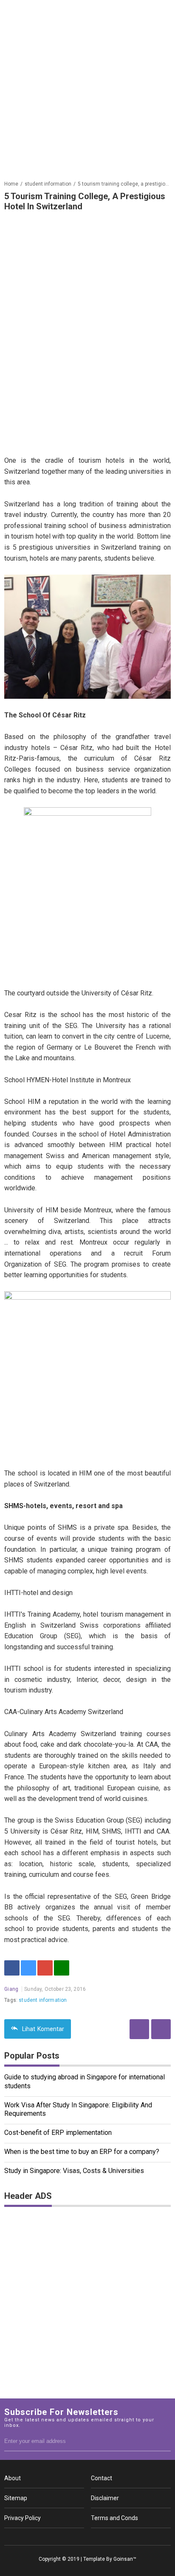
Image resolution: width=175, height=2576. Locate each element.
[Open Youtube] (102, 2537)
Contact (102, 2478)
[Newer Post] (161, 2029)
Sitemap (16, 2498)
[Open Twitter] (73, 2537)
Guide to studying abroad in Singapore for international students (85, 2081)
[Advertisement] (87, 87)
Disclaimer (105, 2498)
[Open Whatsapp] (116, 2537)
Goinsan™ (125, 2559)
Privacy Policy (23, 2518)
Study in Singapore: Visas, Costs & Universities (74, 2171)
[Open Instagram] (87, 2537)
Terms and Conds (114, 2518)
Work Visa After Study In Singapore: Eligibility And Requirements (78, 2109)
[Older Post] (139, 2029)
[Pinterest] (45, 1968)
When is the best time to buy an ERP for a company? (82, 2152)
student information (43, 2000)
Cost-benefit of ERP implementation (58, 2133)
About (13, 2478)
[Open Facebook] (59, 2537)
